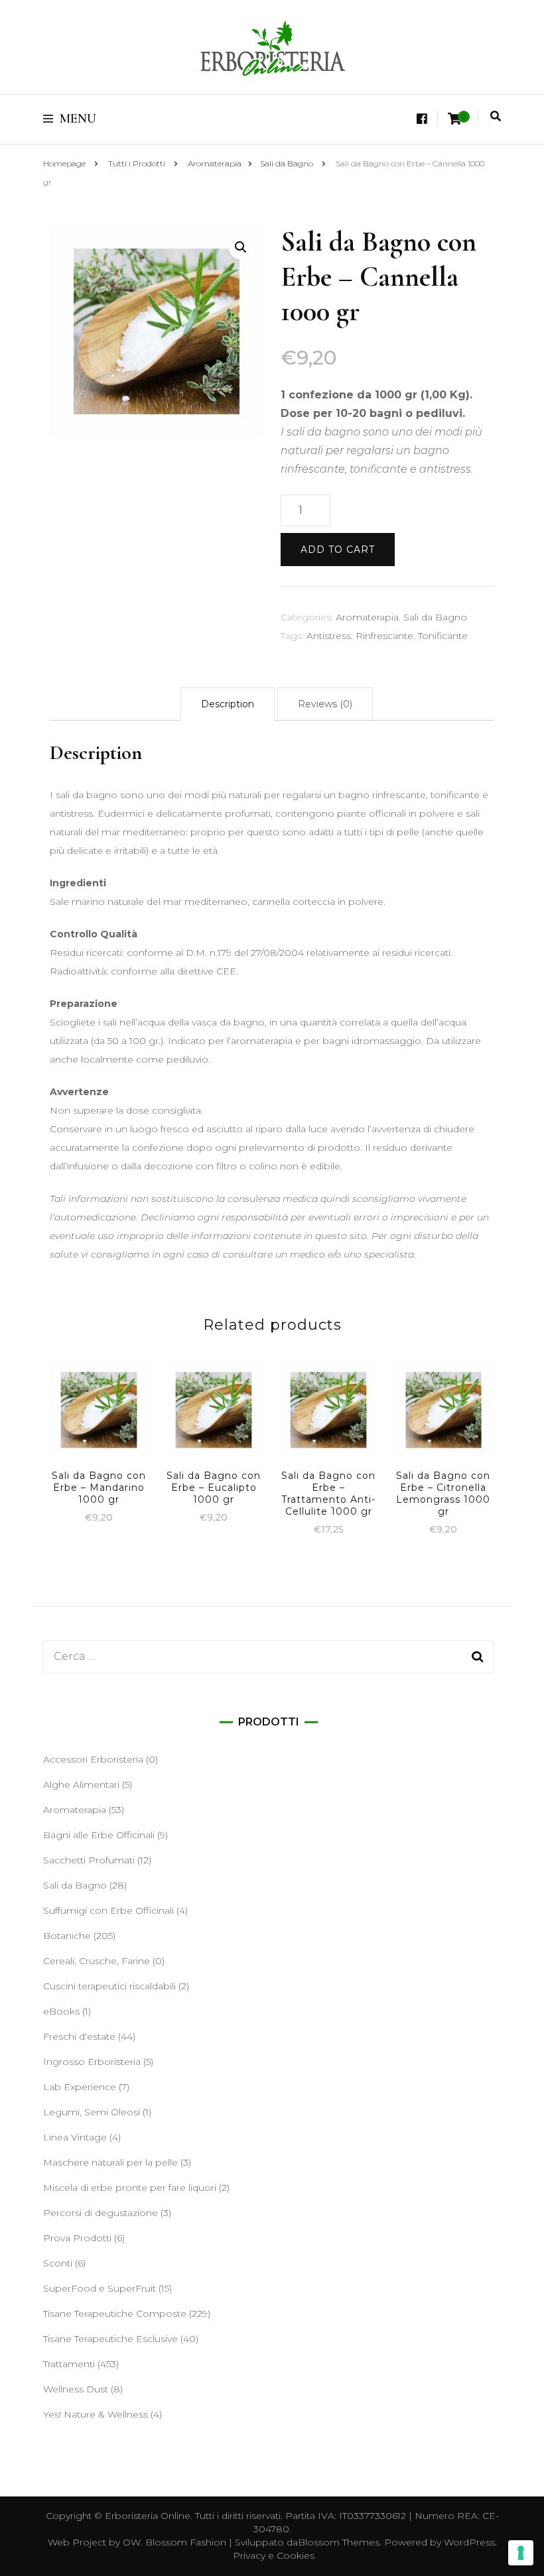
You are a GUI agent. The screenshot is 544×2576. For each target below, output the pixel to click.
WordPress (469, 2542)
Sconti (58, 2263)
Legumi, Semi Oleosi (92, 2112)
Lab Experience (80, 2087)
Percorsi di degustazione (101, 2213)
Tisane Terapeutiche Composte (115, 2313)
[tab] (228, 704)
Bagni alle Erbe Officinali (99, 1835)
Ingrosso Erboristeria (92, 2062)
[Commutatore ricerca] (496, 116)
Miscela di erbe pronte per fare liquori (130, 2188)
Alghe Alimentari (81, 1785)
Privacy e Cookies (274, 2555)
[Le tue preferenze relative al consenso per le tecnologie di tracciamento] (521, 2553)
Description (228, 704)
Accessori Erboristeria (93, 1759)
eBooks (61, 2011)
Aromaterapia (367, 617)
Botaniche (67, 1936)
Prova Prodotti (77, 2238)
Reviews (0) (325, 704)
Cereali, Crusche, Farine (97, 1961)
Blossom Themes (339, 2542)
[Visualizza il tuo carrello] (454, 119)
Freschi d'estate (79, 2036)
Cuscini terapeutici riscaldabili (109, 1986)
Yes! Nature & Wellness (96, 2414)
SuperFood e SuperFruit (100, 2288)
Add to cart (338, 550)
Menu (78, 119)
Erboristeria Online (148, 2516)
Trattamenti (69, 2364)
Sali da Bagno (435, 617)
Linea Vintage (75, 2137)
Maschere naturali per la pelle (110, 2162)
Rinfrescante (384, 636)
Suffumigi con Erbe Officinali (108, 1910)
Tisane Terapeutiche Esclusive (110, 2339)
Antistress (329, 636)
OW (132, 2542)
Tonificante (443, 636)
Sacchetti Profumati (89, 1860)
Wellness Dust (76, 2389)
